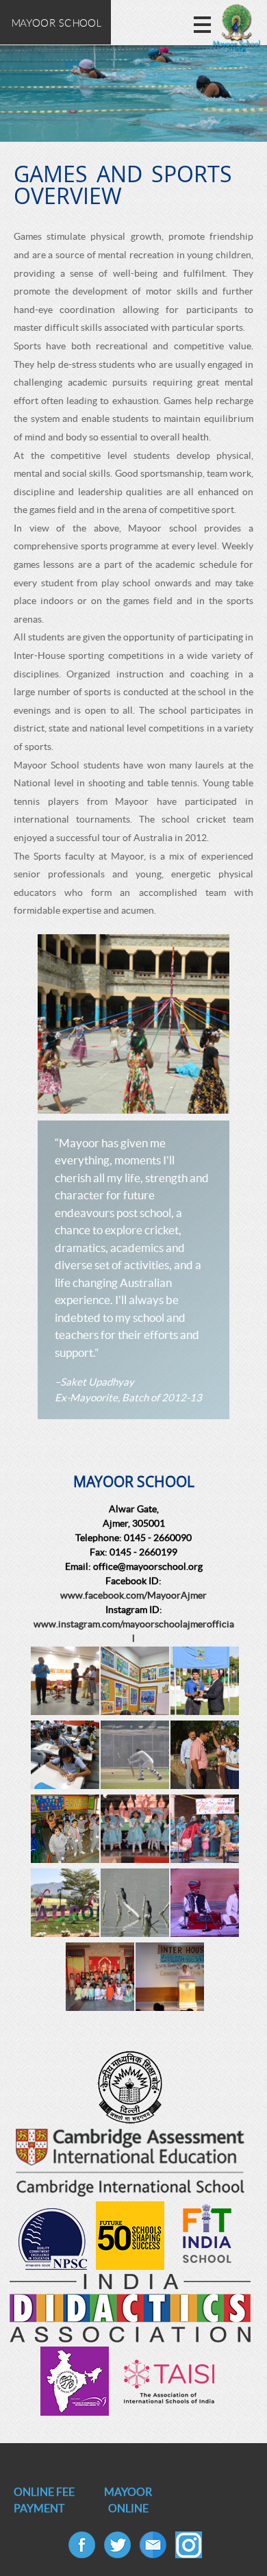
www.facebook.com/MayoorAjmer (133, 1595)
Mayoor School (55, 23)
